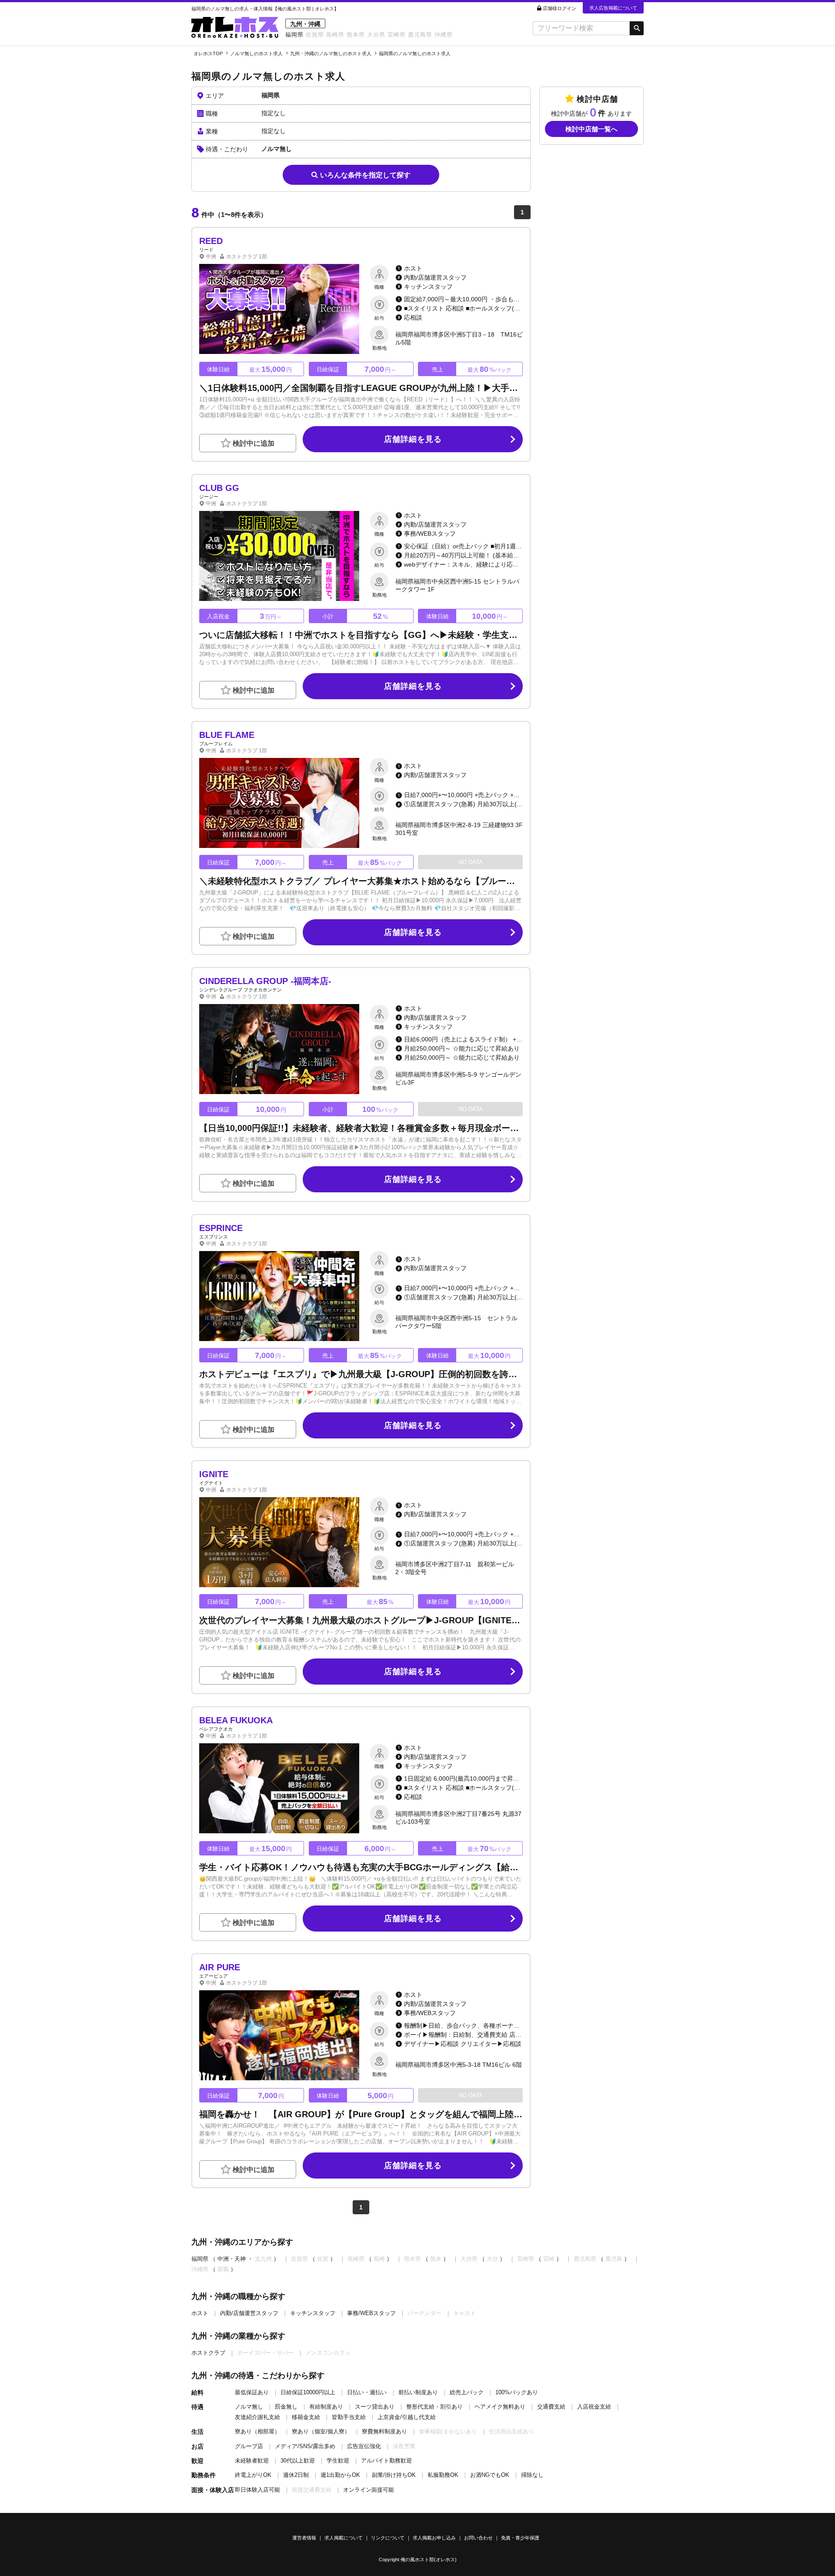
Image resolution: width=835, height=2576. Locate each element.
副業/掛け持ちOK (394, 2475)
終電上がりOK (253, 2475)
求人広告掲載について (613, 8)
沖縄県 (444, 35)
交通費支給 (551, 2407)
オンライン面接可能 (369, 2490)
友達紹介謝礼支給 (257, 2417)
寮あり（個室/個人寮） (321, 2431)
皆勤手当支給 (349, 2417)
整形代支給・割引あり (434, 2407)
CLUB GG (219, 488)
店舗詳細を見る (413, 439)
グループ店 (249, 2446)
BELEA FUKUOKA (236, 1720)
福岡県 (294, 35)
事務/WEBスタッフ (371, 2313)
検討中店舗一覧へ (591, 129)
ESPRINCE (221, 1228)
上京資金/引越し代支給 (407, 2417)
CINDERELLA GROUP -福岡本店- (265, 981)
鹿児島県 (420, 35)
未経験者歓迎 (252, 2461)
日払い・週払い (367, 2392)
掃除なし (532, 2475)
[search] (581, 28)
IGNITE (214, 1474)
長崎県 (335, 35)
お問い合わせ (478, 2538)
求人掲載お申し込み (434, 2538)
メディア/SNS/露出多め (305, 2446)
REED (211, 241)
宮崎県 (397, 35)
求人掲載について (344, 2538)
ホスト (200, 2313)
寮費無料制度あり (384, 2431)
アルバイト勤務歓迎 (386, 2461)
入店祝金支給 (594, 2407)
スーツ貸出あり (375, 2407)
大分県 (376, 35)
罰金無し (286, 2407)
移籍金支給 (306, 2417)
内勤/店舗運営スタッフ (249, 2313)
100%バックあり (517, 2392)
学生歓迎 (338, 2461)
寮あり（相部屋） (257, 2431)
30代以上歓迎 (298, 2461)
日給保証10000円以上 (308, 2392)
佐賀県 (315, 35)
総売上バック (467, 2392)
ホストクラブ (208, 2353)
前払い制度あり (418, 2392)
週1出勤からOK (340, 2475)
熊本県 (356, 35)
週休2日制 (296, 2475)
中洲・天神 (232, 2259)
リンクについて (388, 2538)
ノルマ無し (249, 2407)
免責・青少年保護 (520, 2538)
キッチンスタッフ (313, 2313)
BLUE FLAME (227, 735)
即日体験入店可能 (257, 2490)
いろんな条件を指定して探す (365, 175)
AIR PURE (220, 1967)
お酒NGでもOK (490, 2475)
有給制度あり (326, 2407)
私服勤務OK (443, 2475)
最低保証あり (252, 2392)
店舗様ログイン (559, 8)
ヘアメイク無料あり (500, 2407)
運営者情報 (304, 2538)
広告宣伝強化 (364, 2446)
